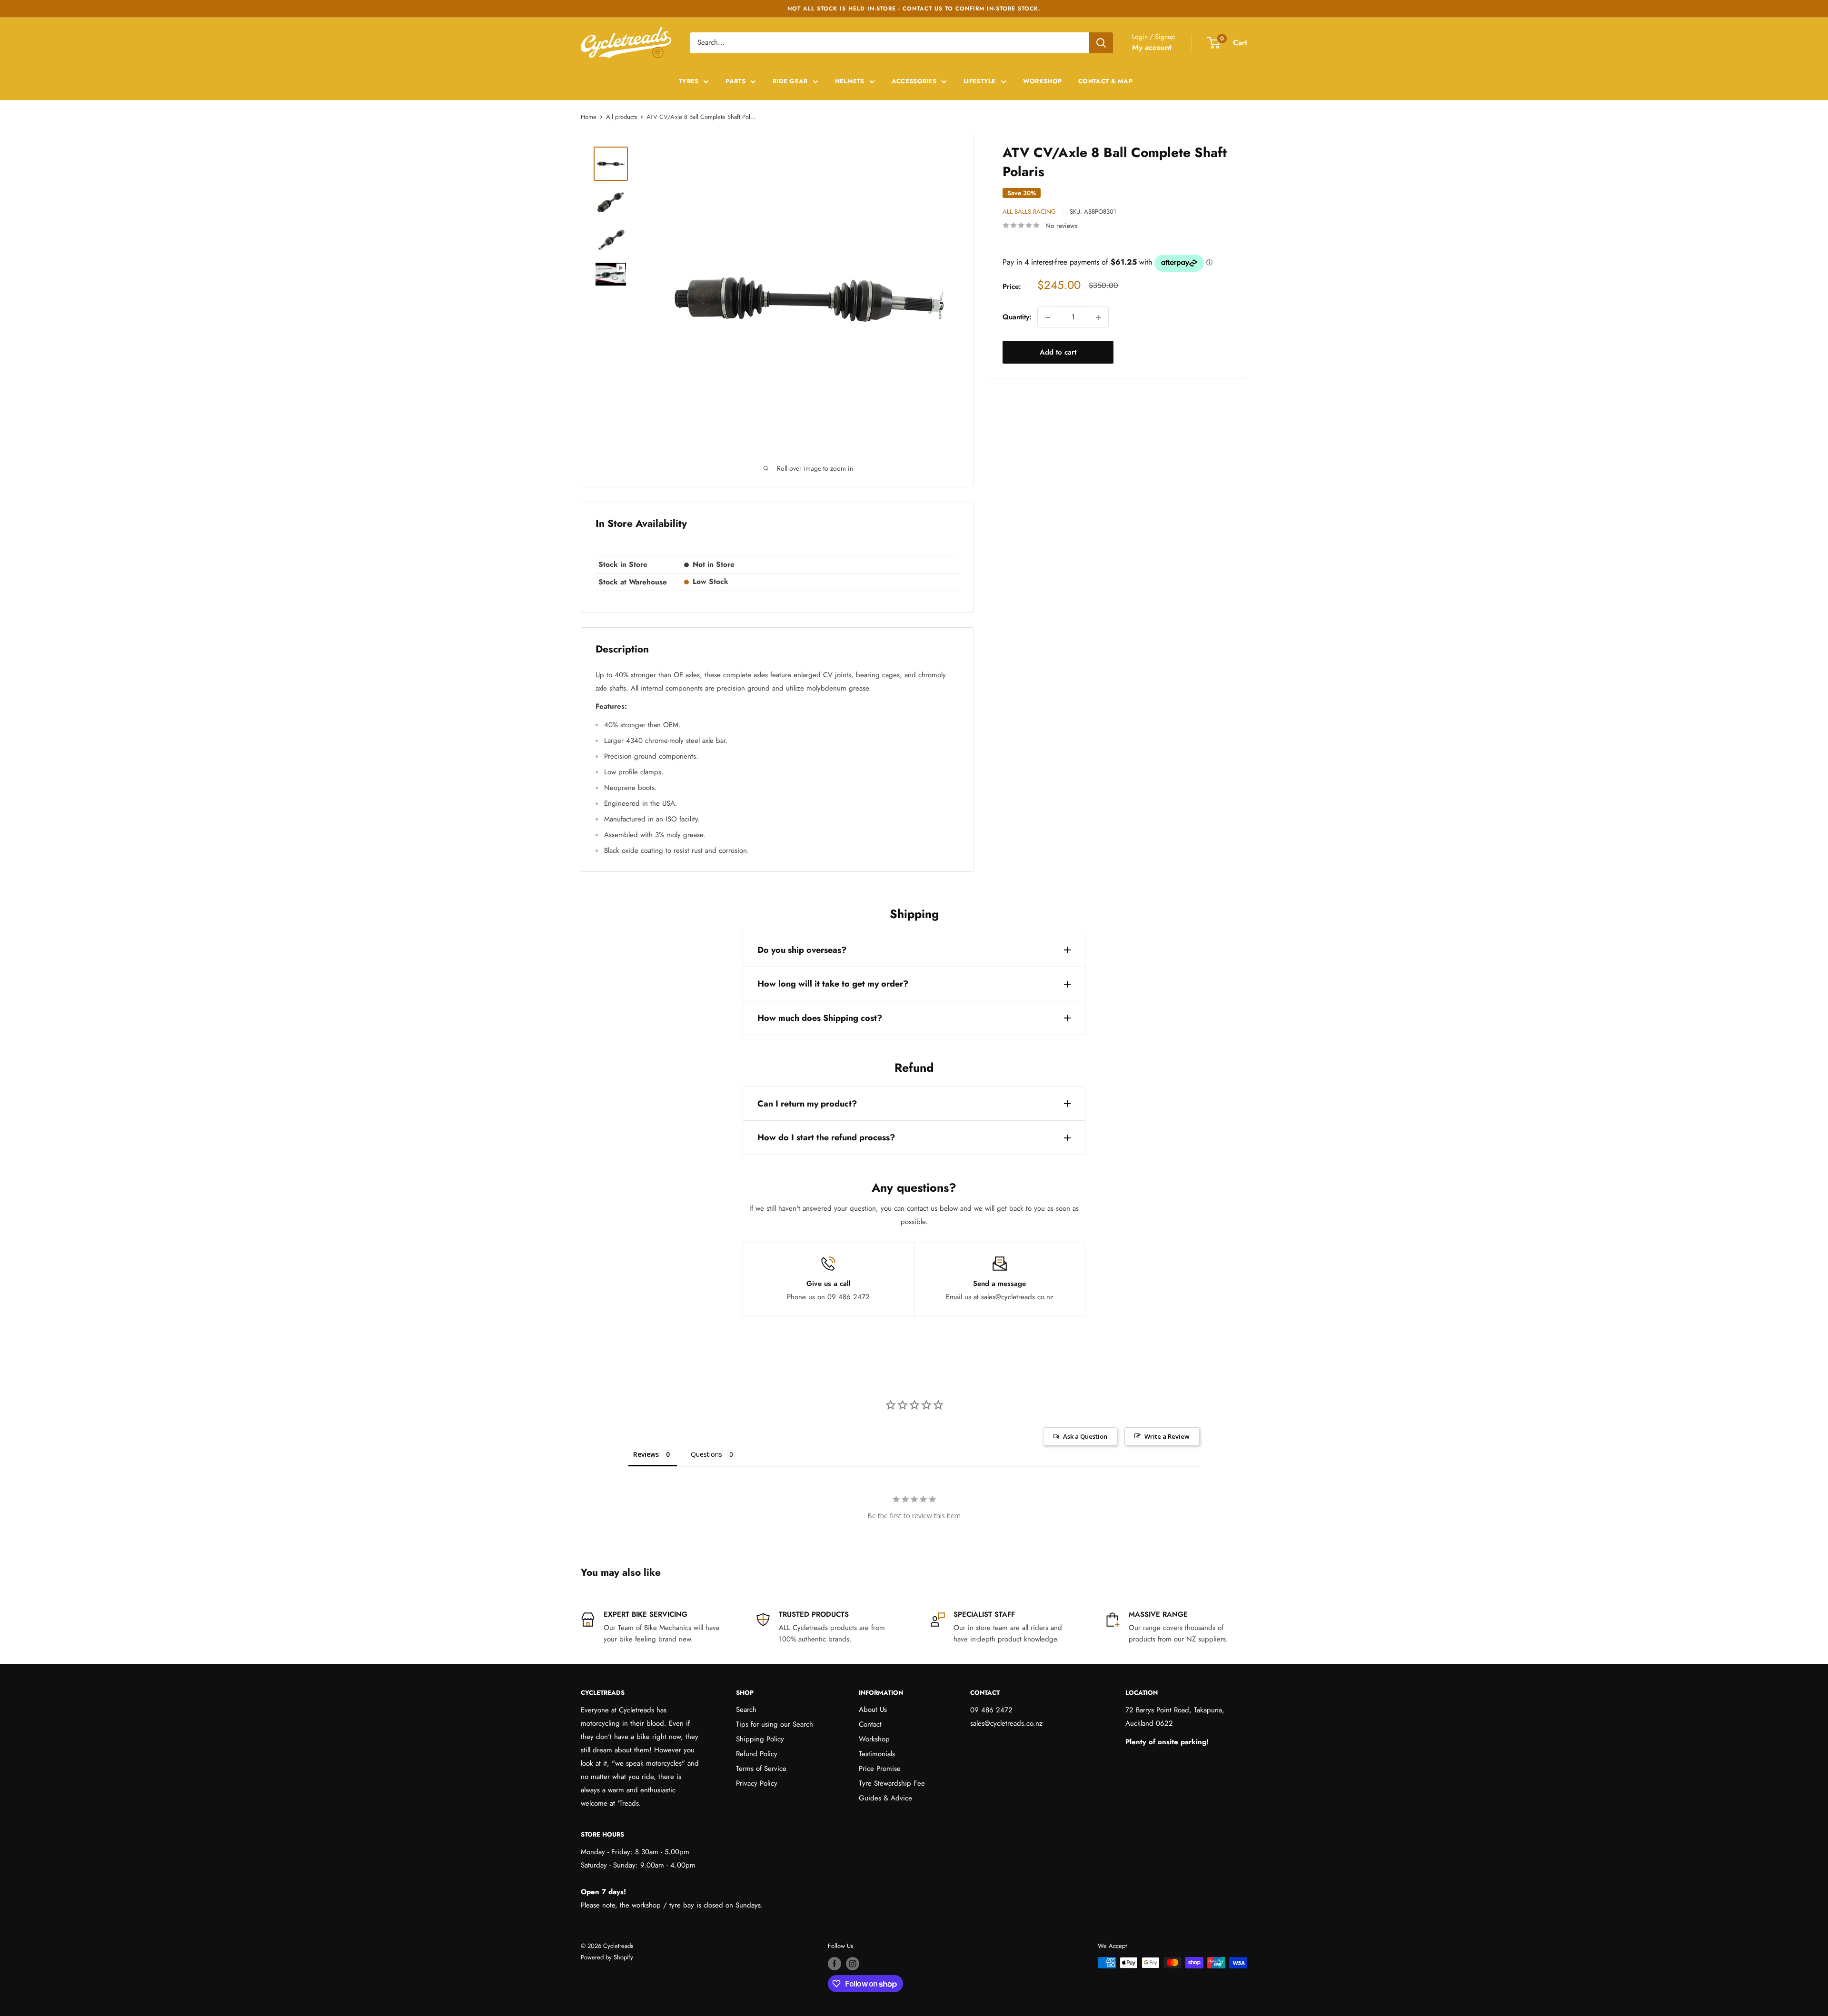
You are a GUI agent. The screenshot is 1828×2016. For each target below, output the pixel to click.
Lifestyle (980, 81)
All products (621, 117)
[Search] (1101, 43)
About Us (873, 1710)
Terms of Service (761, 1769)
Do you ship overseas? (802, 950)
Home (589, 117)
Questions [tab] (706, 1454)
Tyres (689, 81)
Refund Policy (757, 1754)
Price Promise (880, 1769)
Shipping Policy (760, 1739)
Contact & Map (1105, 81)
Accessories (914, 81)
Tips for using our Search (775, 1724)
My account (1152, 47)
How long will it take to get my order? (833, 984)
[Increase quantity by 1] (1098, 317)
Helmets (850, 81)
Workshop (1042, 81)
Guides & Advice (885, 1798)
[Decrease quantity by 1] (1048, 317)
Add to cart (1058, 353)
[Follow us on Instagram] (853, 1964)
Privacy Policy (757, 1783)
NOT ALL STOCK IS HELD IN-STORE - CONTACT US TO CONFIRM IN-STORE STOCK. (914, 9)
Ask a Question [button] (1085, 1436)
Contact (870, 1724)
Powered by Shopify (607, 1957)
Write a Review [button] (1167, 1436)
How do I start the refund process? (826, 1137)
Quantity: (1017, 317)
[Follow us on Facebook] (835, 1964)
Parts (735, 81)
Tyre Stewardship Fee (892, 1783)
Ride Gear (790, 81)
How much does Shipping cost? (820, 1018)
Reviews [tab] (646, 1454)
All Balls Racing (1029, 212)
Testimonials (877, 1754)
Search (746, 1710)
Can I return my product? (807, 1104)
